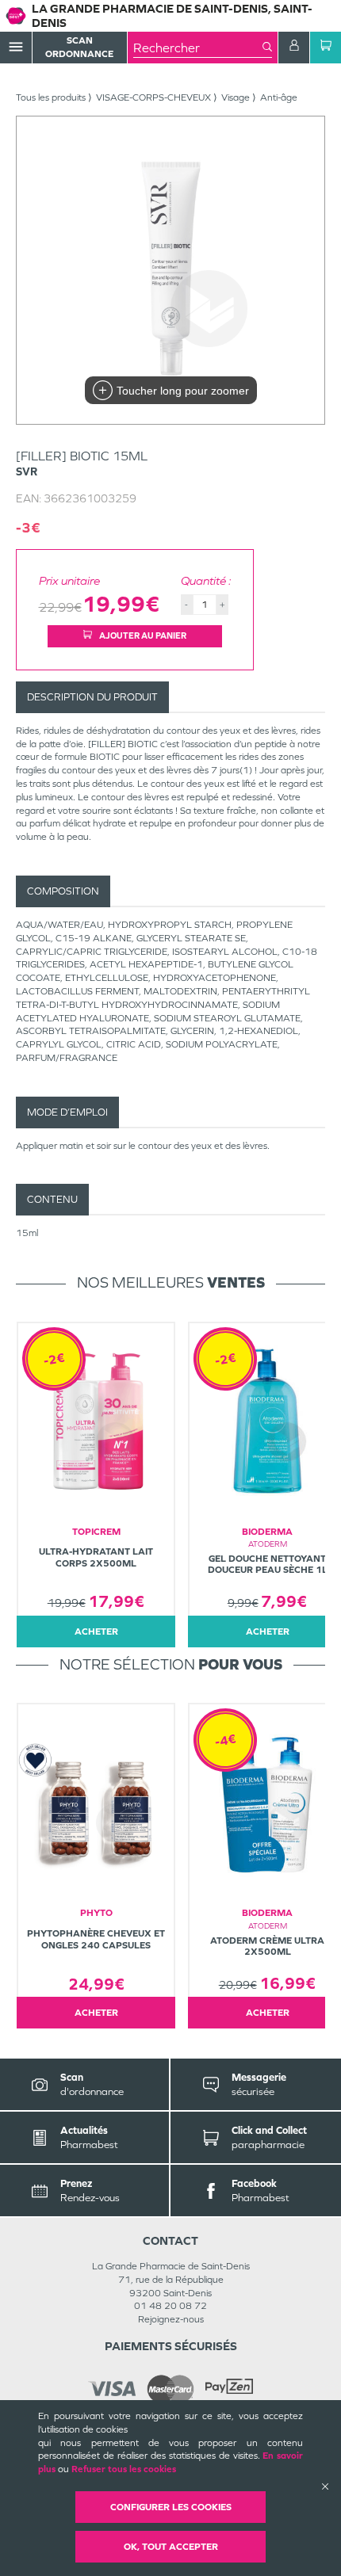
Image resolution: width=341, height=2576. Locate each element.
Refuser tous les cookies (124, 2469)
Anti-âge (279, 97)
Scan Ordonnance (79, 47)
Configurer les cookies (171, 2507)
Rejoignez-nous (171, 2319)
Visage (236, 97)
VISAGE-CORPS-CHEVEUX (153, 97)
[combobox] (198, 48)
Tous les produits (51, 97)
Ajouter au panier (142, 635)
